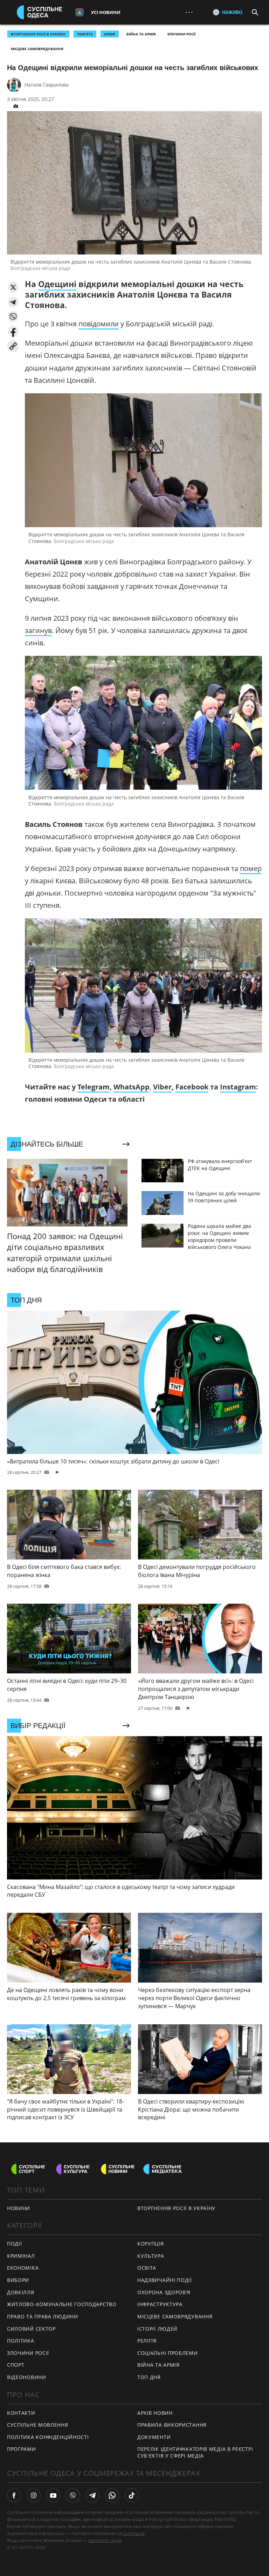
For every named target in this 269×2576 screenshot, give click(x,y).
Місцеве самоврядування (37, 49)
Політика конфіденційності (48, 2437)
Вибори (18, 2280)
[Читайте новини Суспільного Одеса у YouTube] (53, 2495)
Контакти (21, 2413)
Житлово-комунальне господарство (62, 2304)
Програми (22, 2449)
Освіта (147, 2268)
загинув (38, 630)
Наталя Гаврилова (47, 85)
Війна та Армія (141, 34)
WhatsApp (132, 1087)
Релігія (147, 2341)
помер (251, 868)
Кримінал (21, 2256)
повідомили (99, 324)
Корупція (151, 2244)
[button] (13, 287)
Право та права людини (43, 2316)
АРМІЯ (110, 34)
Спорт (16, 2365)
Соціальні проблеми (168, 2353)
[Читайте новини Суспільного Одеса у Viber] (73, 2495)
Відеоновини (27, 2377)
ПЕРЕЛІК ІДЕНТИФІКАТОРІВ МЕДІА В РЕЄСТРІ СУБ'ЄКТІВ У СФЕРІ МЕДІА (195, 2452)
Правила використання (172, 2425)
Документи (154, 2437)
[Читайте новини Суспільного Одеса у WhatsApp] (112, 2495)
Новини (19, 2208)
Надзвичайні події (165, 2280)
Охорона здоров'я (164, 2292)
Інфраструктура (160, 2304)
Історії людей (157, 2329)
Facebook (192, 1087)
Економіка (23, 2268)
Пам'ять (85, 34)
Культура (151, 2256)
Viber (162, 1087)
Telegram (94, 1087)
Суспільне (133, 2533)
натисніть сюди (105, 2540)
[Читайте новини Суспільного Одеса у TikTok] (132, 2495)
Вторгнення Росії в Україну (38, 34)
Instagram (238, 1087)
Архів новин (155, 2413)
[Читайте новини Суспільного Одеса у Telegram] (92, 2495)
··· (189, 12)
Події (15, 2244)
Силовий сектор (31, 2329)
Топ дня (149, 2377)
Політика (21, 2341)
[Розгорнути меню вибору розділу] (80, 12)
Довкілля (21, 2292)
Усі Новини (106, 12)
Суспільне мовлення (38, 2425)
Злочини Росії (181, 34)
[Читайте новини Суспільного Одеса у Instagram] (34, 2495)
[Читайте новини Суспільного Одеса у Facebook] (14, 2495)
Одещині (57, 284)
